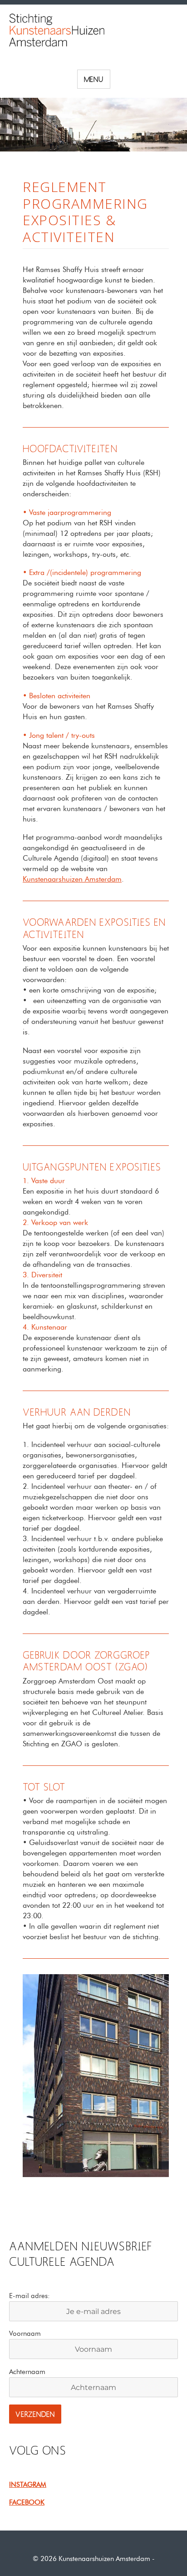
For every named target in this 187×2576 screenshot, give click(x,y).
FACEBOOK (27, 2502)
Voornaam (25, 2334)
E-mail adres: (30, 2296)
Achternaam (27, 2372)
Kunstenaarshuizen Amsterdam (72, 879)
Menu (94, 80)
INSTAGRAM (28, 2485)
